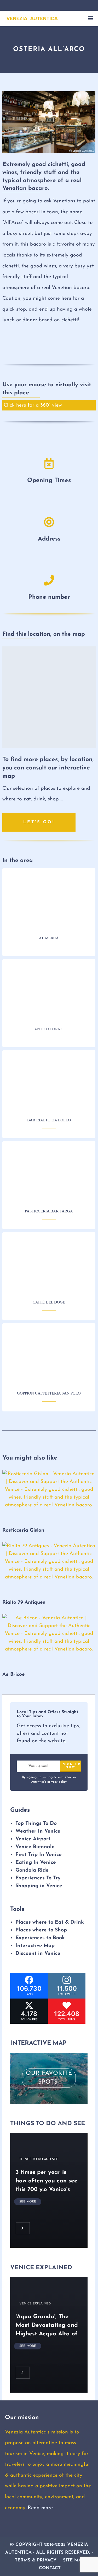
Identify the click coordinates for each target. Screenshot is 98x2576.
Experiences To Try (39, 1878)
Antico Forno (49, 991)
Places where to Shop (41, 1930)
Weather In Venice (38, 1831)
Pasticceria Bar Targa (49, 1174)
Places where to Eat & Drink (50, 1923)
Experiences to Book (40, 1938)
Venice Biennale (35, 1847)
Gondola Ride (32, 1870)
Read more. (41, 2508)
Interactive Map (35, 1946)
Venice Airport (33, 1839)
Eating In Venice (36, 1862)
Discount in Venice (38, 1954)
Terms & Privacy (36, 2560)
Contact (50, 2568)
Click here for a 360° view (33, 406)
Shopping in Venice (39, 1886)
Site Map (74, 2560)
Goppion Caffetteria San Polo (49, 1356)
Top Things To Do (36, 1823)
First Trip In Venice (39, 1855)
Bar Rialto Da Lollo (49, 1083)
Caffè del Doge (49, 1265)
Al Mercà (49, 900)
